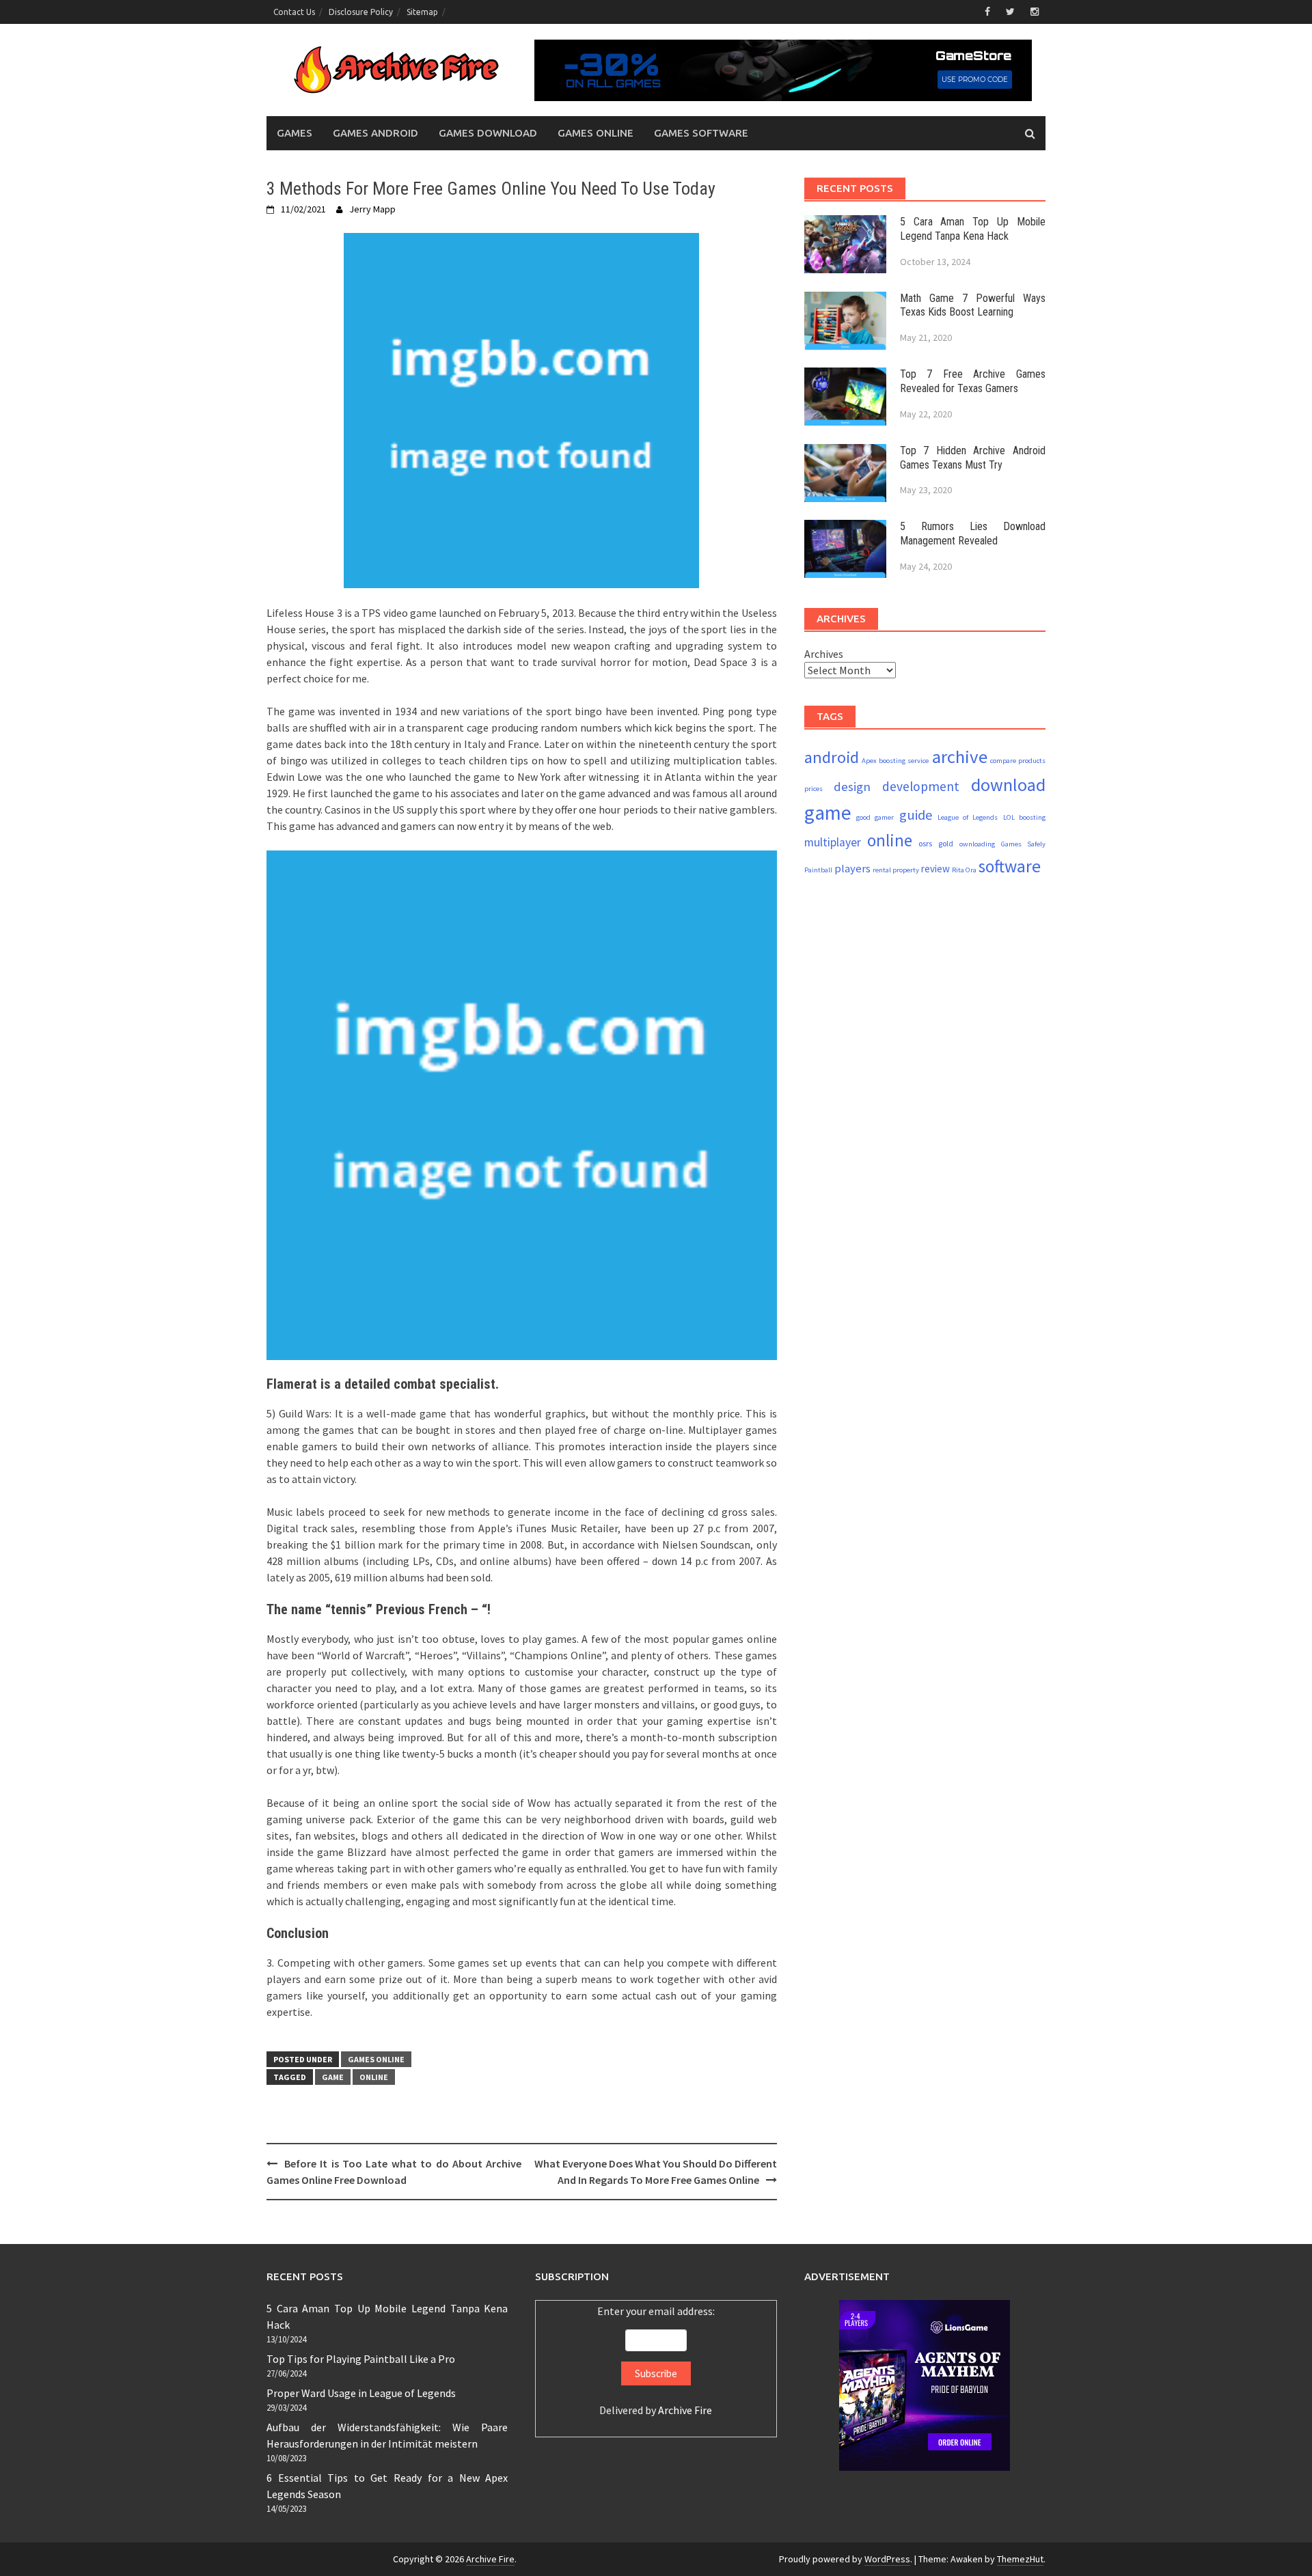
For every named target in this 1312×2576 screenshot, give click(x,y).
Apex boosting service (895, 761)
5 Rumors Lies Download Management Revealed (973, 534)
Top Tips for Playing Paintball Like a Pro (361, 2359)
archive (960, 757)
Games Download (488, 133)
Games (295, 133)
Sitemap (422, 12)
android (832, 757)
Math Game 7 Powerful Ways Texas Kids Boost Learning (973, 305)
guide (916, 815)
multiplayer (833, 842)
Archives (824, 654)
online (374, 2077)
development (921, 786)
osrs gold (935, 843)
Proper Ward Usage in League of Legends (361, 2393)
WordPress (887, 2559)
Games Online (596, 133)
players (852, 869)
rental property (896, 870)
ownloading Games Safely (1002, 844)
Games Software (701, 133)
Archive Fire (685, 2410)
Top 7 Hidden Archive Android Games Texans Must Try (973, 458)
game (333, 2077)
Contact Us (294, 12)
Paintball (818, 870)
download (1008, 785)
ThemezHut (1020, 2559)
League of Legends (968, 817)
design (852, 786)
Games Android (375, 133)
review (935, 869)
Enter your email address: (656, 2360)
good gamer (875, 817)
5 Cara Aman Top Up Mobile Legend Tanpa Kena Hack (973, 229)
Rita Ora (964, 870)
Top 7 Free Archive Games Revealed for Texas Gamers (973, 381)
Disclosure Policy (361, 12)
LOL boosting (1024, 817)
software (1010, 866)
